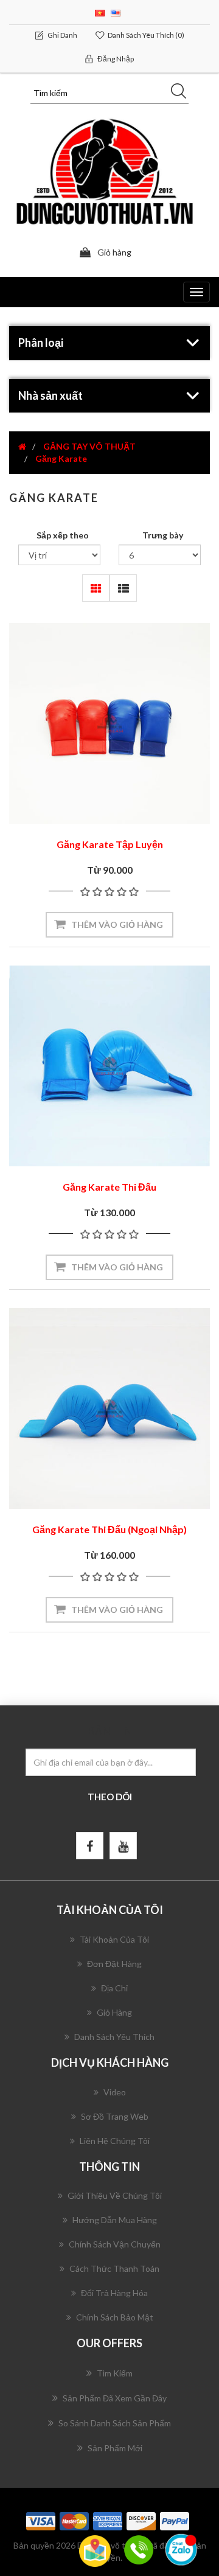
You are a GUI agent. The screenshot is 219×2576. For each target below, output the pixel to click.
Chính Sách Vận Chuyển (115, 2244)
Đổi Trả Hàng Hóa (114, 2293)
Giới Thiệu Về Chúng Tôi (115, 2195)
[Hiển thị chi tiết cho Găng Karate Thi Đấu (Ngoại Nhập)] (109, 1408)
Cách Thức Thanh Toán (114, 2268)
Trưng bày (163, 535)
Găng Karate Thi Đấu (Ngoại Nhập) (109, 1529)
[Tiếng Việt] (100, 12)
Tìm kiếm (115, 2373)
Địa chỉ (114, 1988)
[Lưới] (96, 588)
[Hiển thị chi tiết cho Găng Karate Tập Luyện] (109, 723)
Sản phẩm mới (115, 2448)
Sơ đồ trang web (115, 2116)
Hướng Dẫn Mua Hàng (115, 2220)
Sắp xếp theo (63, 535)
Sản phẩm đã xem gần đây (115, 2398)
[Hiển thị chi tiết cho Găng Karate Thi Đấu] (109, 1066)
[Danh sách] (123, 588)
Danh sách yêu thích (114, 2037)
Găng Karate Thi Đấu (109, 1187)
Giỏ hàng (114, 2012)
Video (115, 2092)
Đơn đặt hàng (114, 1964)
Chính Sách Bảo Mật (115, 2317)
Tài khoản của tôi (114, 1939)
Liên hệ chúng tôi (115, 2141)
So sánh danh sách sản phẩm (115, 2423)
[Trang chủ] (22, 446)
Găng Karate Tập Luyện (110, 844)
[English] (116, 12)
